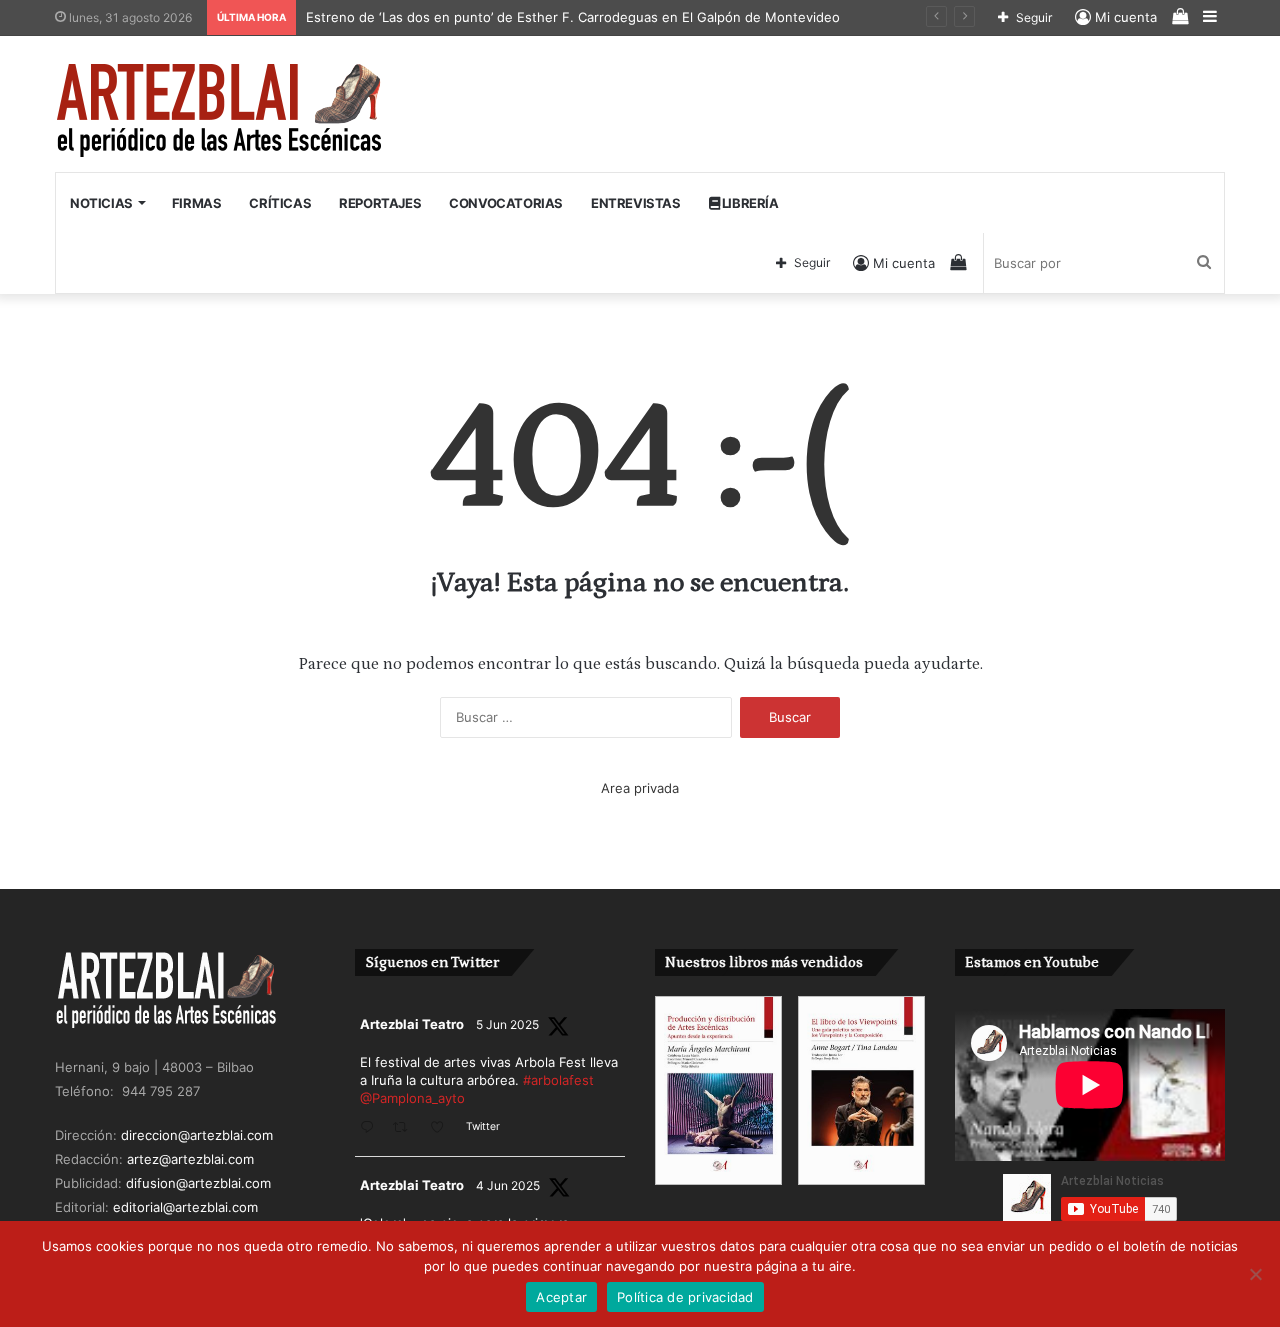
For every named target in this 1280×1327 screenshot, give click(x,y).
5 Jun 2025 (507, 1024)
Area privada (640, 788)
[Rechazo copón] (1255, 1274)
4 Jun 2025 (508, 1185)
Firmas (197, 203)
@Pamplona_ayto (412, 1098)
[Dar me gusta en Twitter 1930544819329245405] (443, 1128)
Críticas (280, 203)
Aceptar (561, 1297)
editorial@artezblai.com (185, 1207)
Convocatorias (506, 203)
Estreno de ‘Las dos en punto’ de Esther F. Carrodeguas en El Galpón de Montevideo (573, 17)
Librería (748, 203)
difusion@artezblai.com (198, 1183)
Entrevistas (636, 203)
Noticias (101, 203)
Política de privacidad (685, 1297)
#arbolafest (558, 1080)
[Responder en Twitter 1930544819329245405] (371, 1128)
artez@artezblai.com (190, 1159)
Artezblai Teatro (412, 1024)
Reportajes (380, 203)
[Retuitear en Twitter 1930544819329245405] (406, 1128)
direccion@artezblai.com (197, 1135)
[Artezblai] (220, 111)
